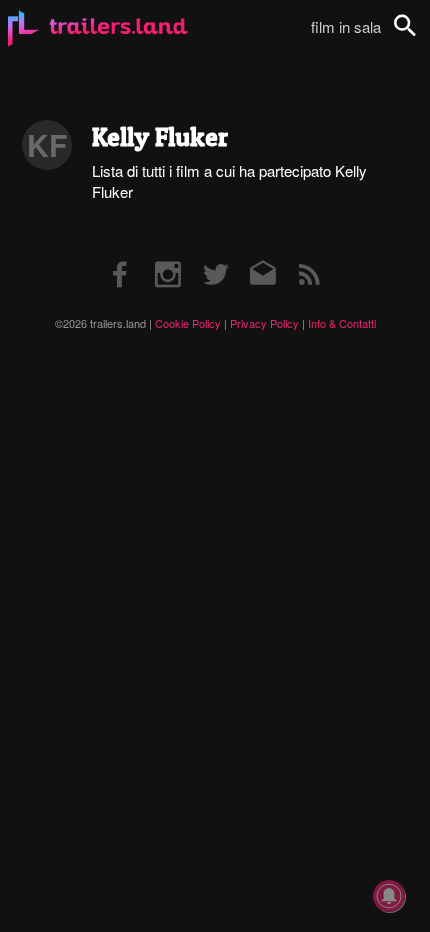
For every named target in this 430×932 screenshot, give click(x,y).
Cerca (418, 36)
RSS (309, 254)
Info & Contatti (342, 323)
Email (262, 254)
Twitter (215, 254)
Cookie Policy (188, 323)
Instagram (168, 254)
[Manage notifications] (389, 896)
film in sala (346, 26)
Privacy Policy (264, 323)
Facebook (121, 254)
